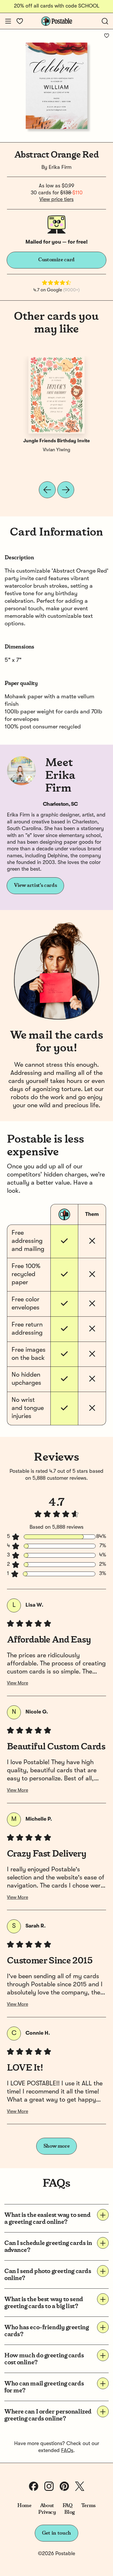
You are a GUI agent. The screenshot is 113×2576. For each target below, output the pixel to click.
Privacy (47, 2512)
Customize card (57, 260)
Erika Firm (60, 167)
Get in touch (57, 2533)
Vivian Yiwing (57, 450)
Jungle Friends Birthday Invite (57, 441)
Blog (70, 2512)
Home (24, 2506)
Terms (88, 2506)
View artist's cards (35, 885)
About (47, 2506)
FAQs (67, 2451)
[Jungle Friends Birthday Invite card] (57, 395)
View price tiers (57, 200)
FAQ (68, 2506)
